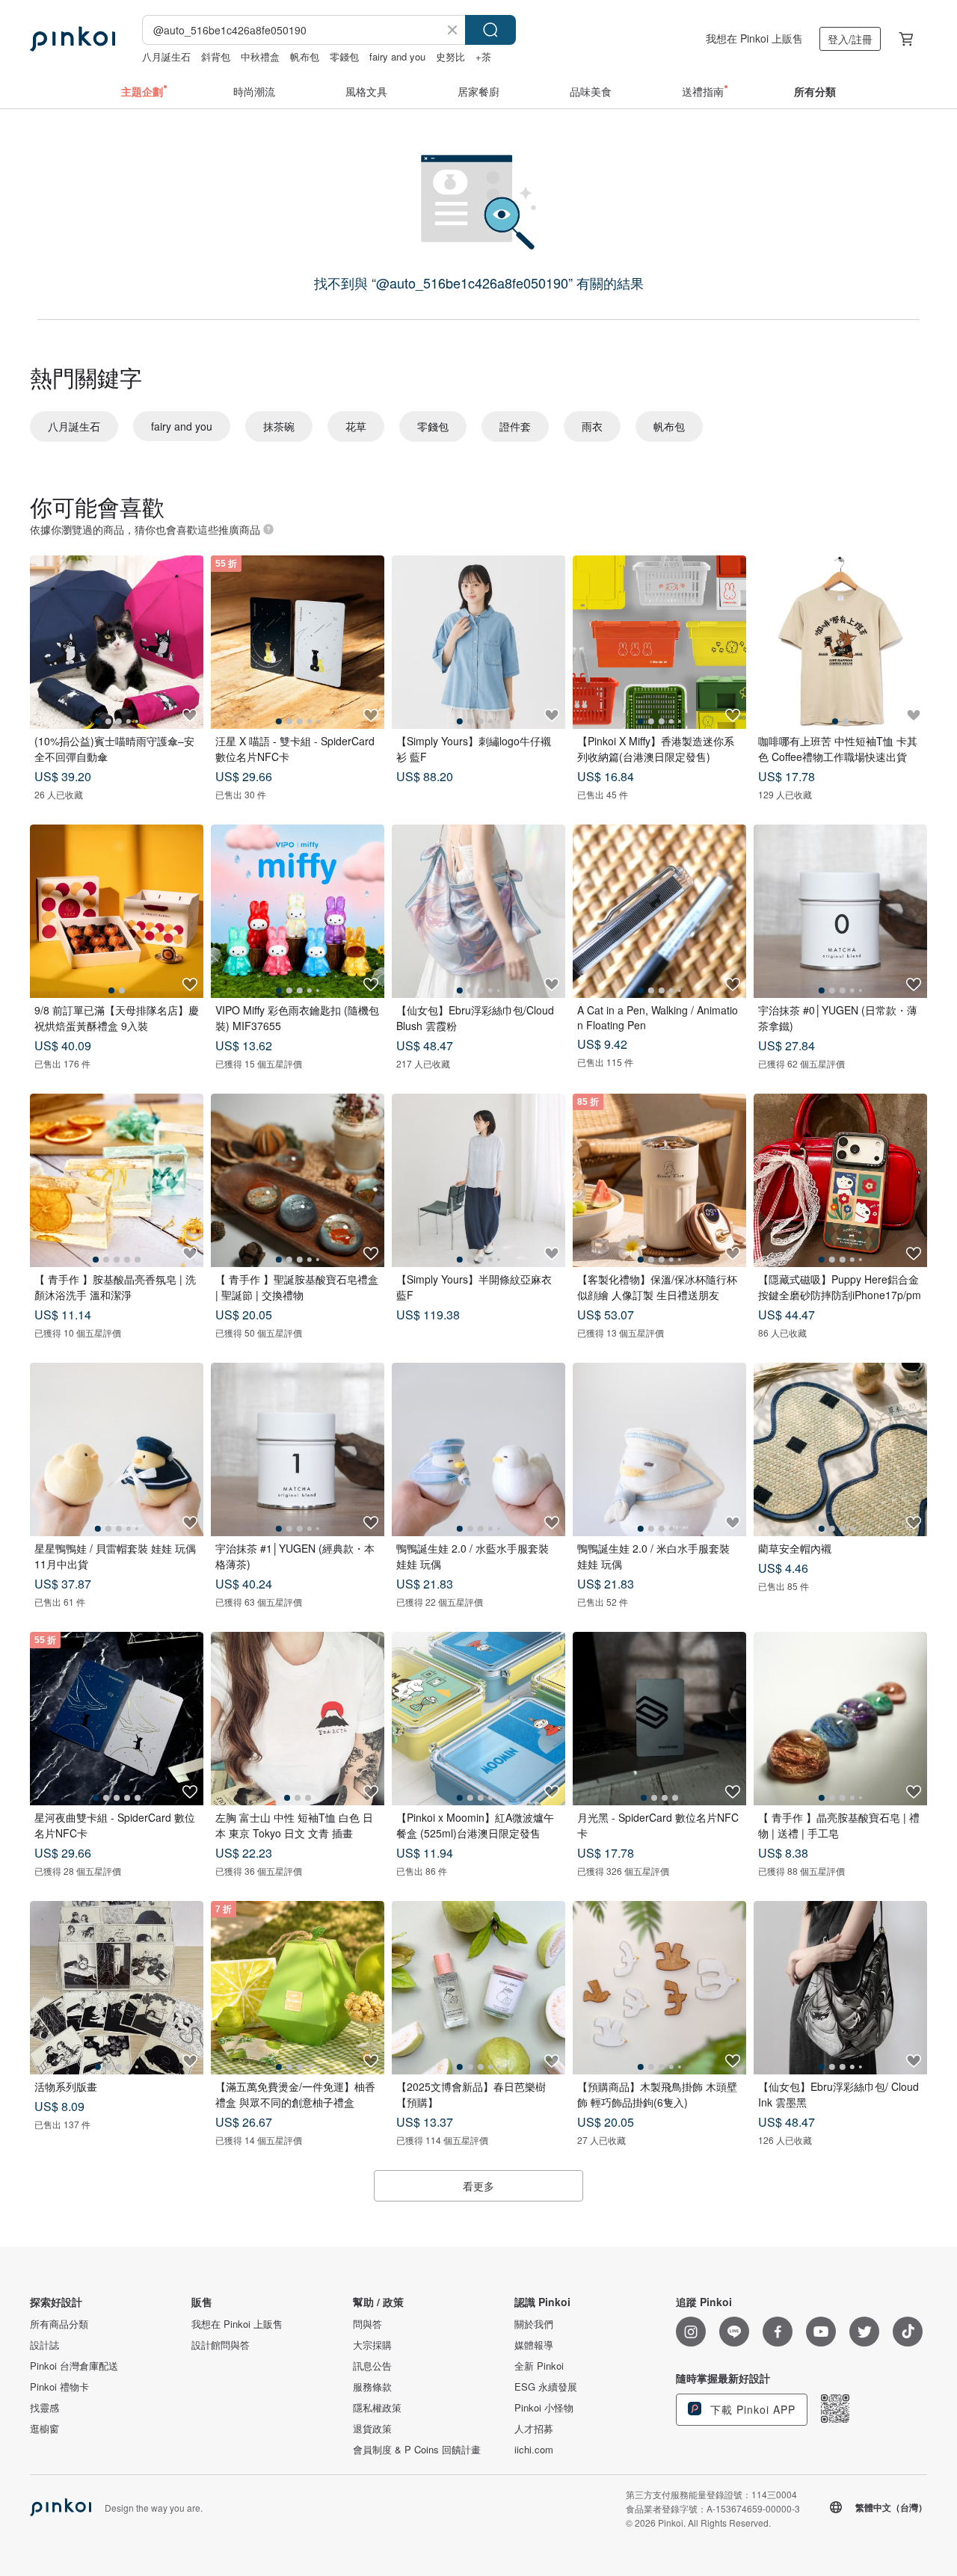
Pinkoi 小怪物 (544, 2408)
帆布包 (305, 56)
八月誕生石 (166, 56)
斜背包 (216, 56)
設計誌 (44, 2345)
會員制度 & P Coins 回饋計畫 (417, 2450)
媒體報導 (534, 2345)
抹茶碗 (279, 426)
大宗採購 (372, 2345)
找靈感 (44, 2408)
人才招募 (534, 2429)
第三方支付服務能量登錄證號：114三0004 (711, 2494)
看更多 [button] (478, 2186)
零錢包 (344, 56)
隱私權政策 (377, 2408)
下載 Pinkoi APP (751, 2409)
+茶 (483, 56)
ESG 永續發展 (546, 2387)
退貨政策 (372, 2429)
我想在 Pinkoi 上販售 (754, 38)
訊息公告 (372, 2366)
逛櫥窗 (44, 2429)
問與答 (367, 2324)
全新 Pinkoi (539, 2366)
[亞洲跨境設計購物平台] (73, 39)
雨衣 (592, 426)
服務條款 (372, 2387)
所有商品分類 (59, 2324)
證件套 (515, 426)
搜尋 (490, 30)
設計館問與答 (221, 2345)
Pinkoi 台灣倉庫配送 (74, 2366)
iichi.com (534, 2450)
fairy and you (397, 56)
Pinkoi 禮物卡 (59, 2387)
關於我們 (534, 2324)
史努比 (450, 56)
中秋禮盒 (260, 56)
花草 (356, 426)
